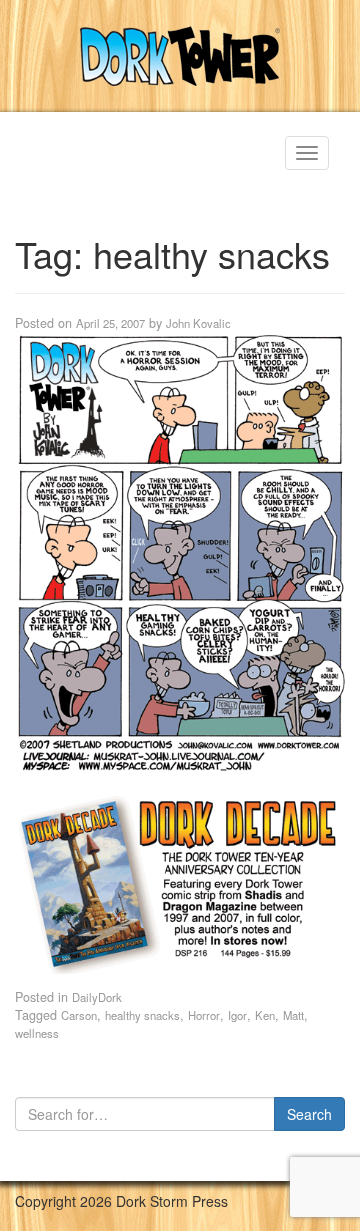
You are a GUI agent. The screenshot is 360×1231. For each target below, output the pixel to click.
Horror (204, 1015)
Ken (265, 1015)
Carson (79, 1015)
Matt (293, 1015)
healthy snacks (142, 1015)
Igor (237, 1015)
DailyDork (97, 997)
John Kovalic (198, 323)
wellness (37, 1033)
